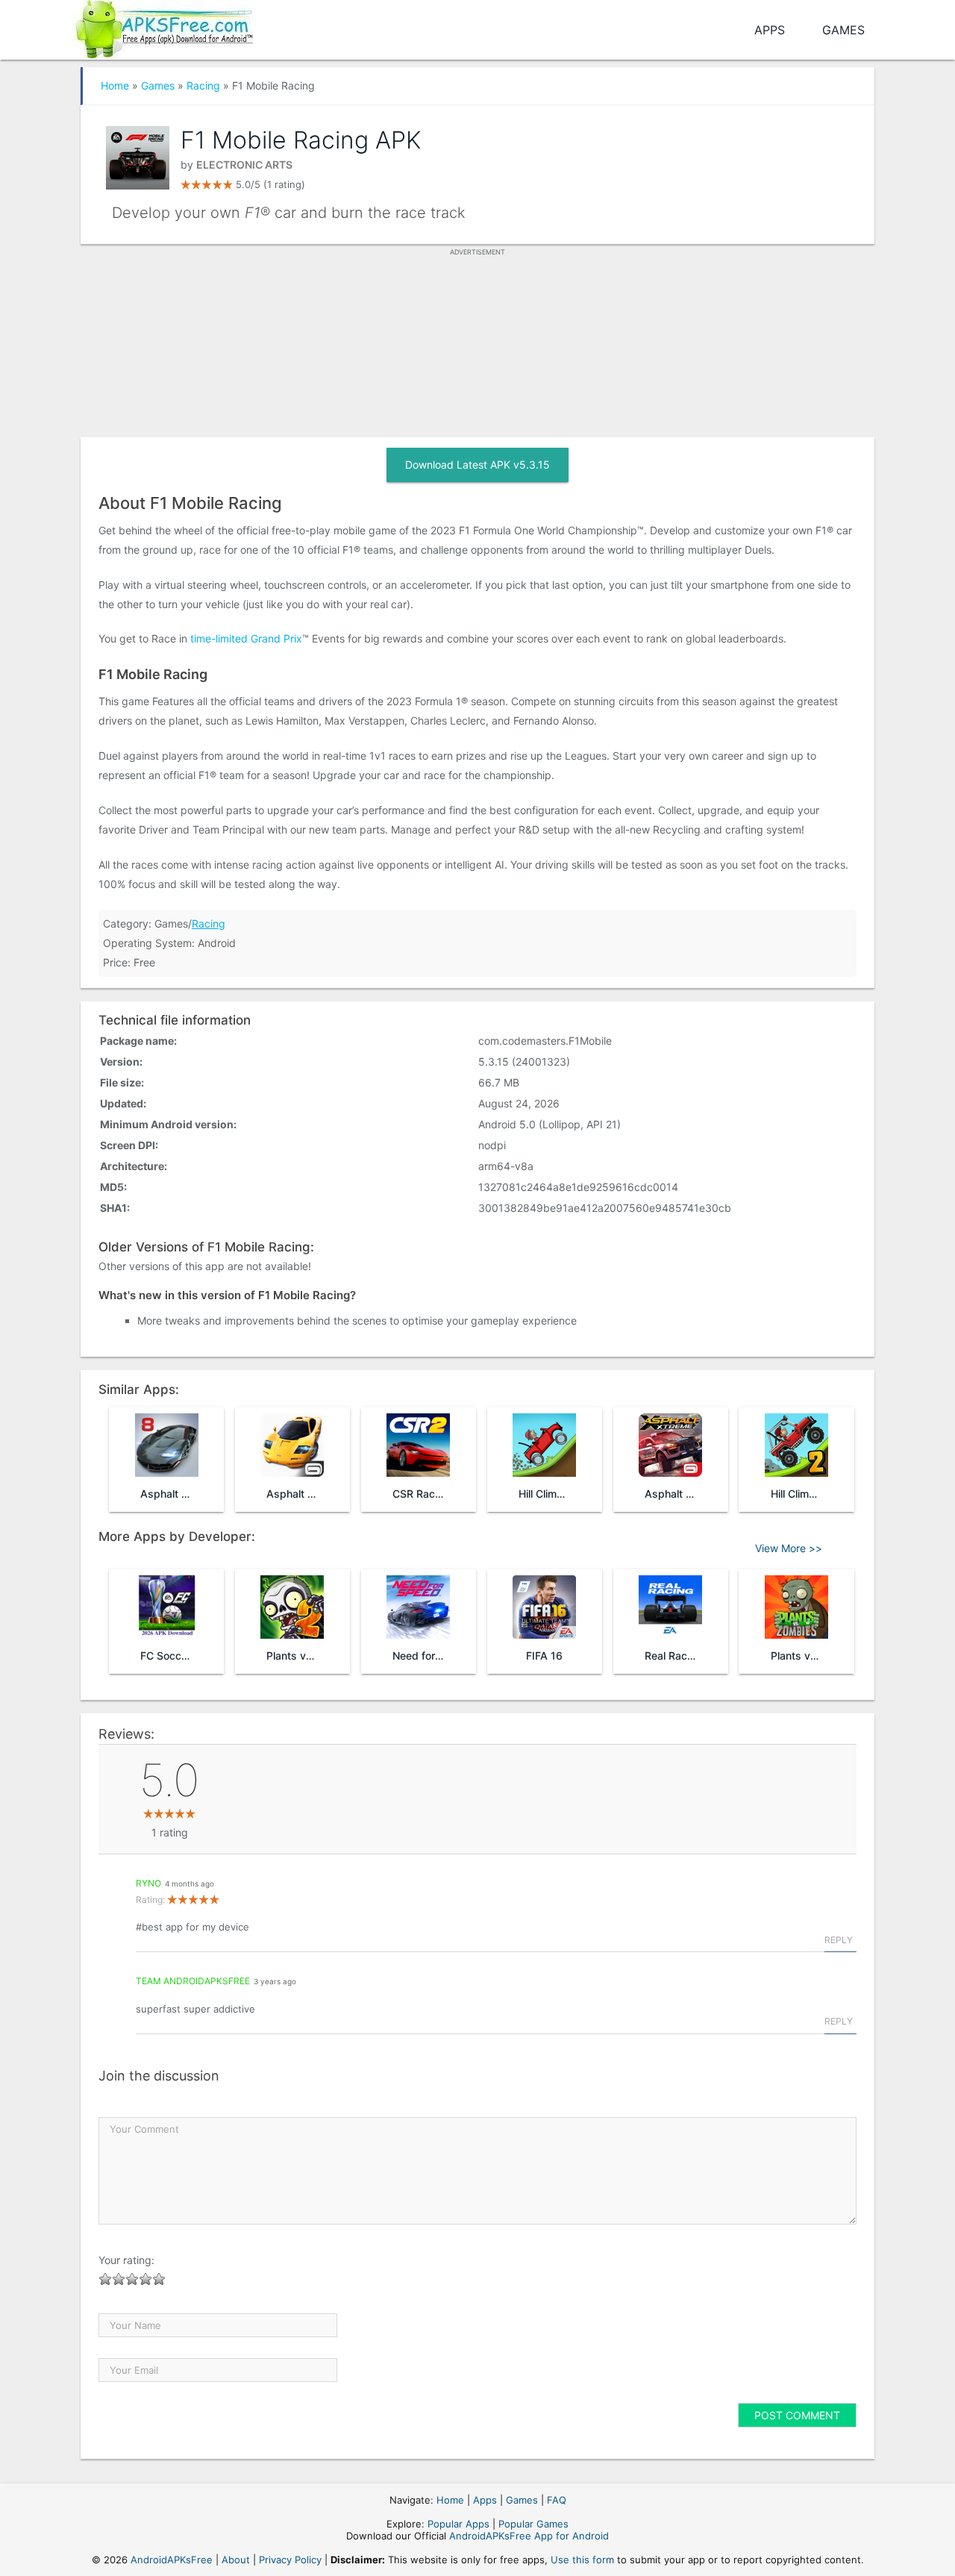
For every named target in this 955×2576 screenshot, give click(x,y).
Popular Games (533, 2524)
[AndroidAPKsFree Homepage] (162, 26)
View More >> (789, 1548)
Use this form (582, 2560)
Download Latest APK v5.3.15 (477, 465)
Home (115, 85)
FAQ (557, 2500)
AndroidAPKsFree (172, 2560)
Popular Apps (458, 2524)
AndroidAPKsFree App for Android (529, 2536)
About (236, 2560)
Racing (203, 85)
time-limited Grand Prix (246, 638)
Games (843, 30)
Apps (770, 30)
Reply (839, 1940)
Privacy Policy (290, 2560)
